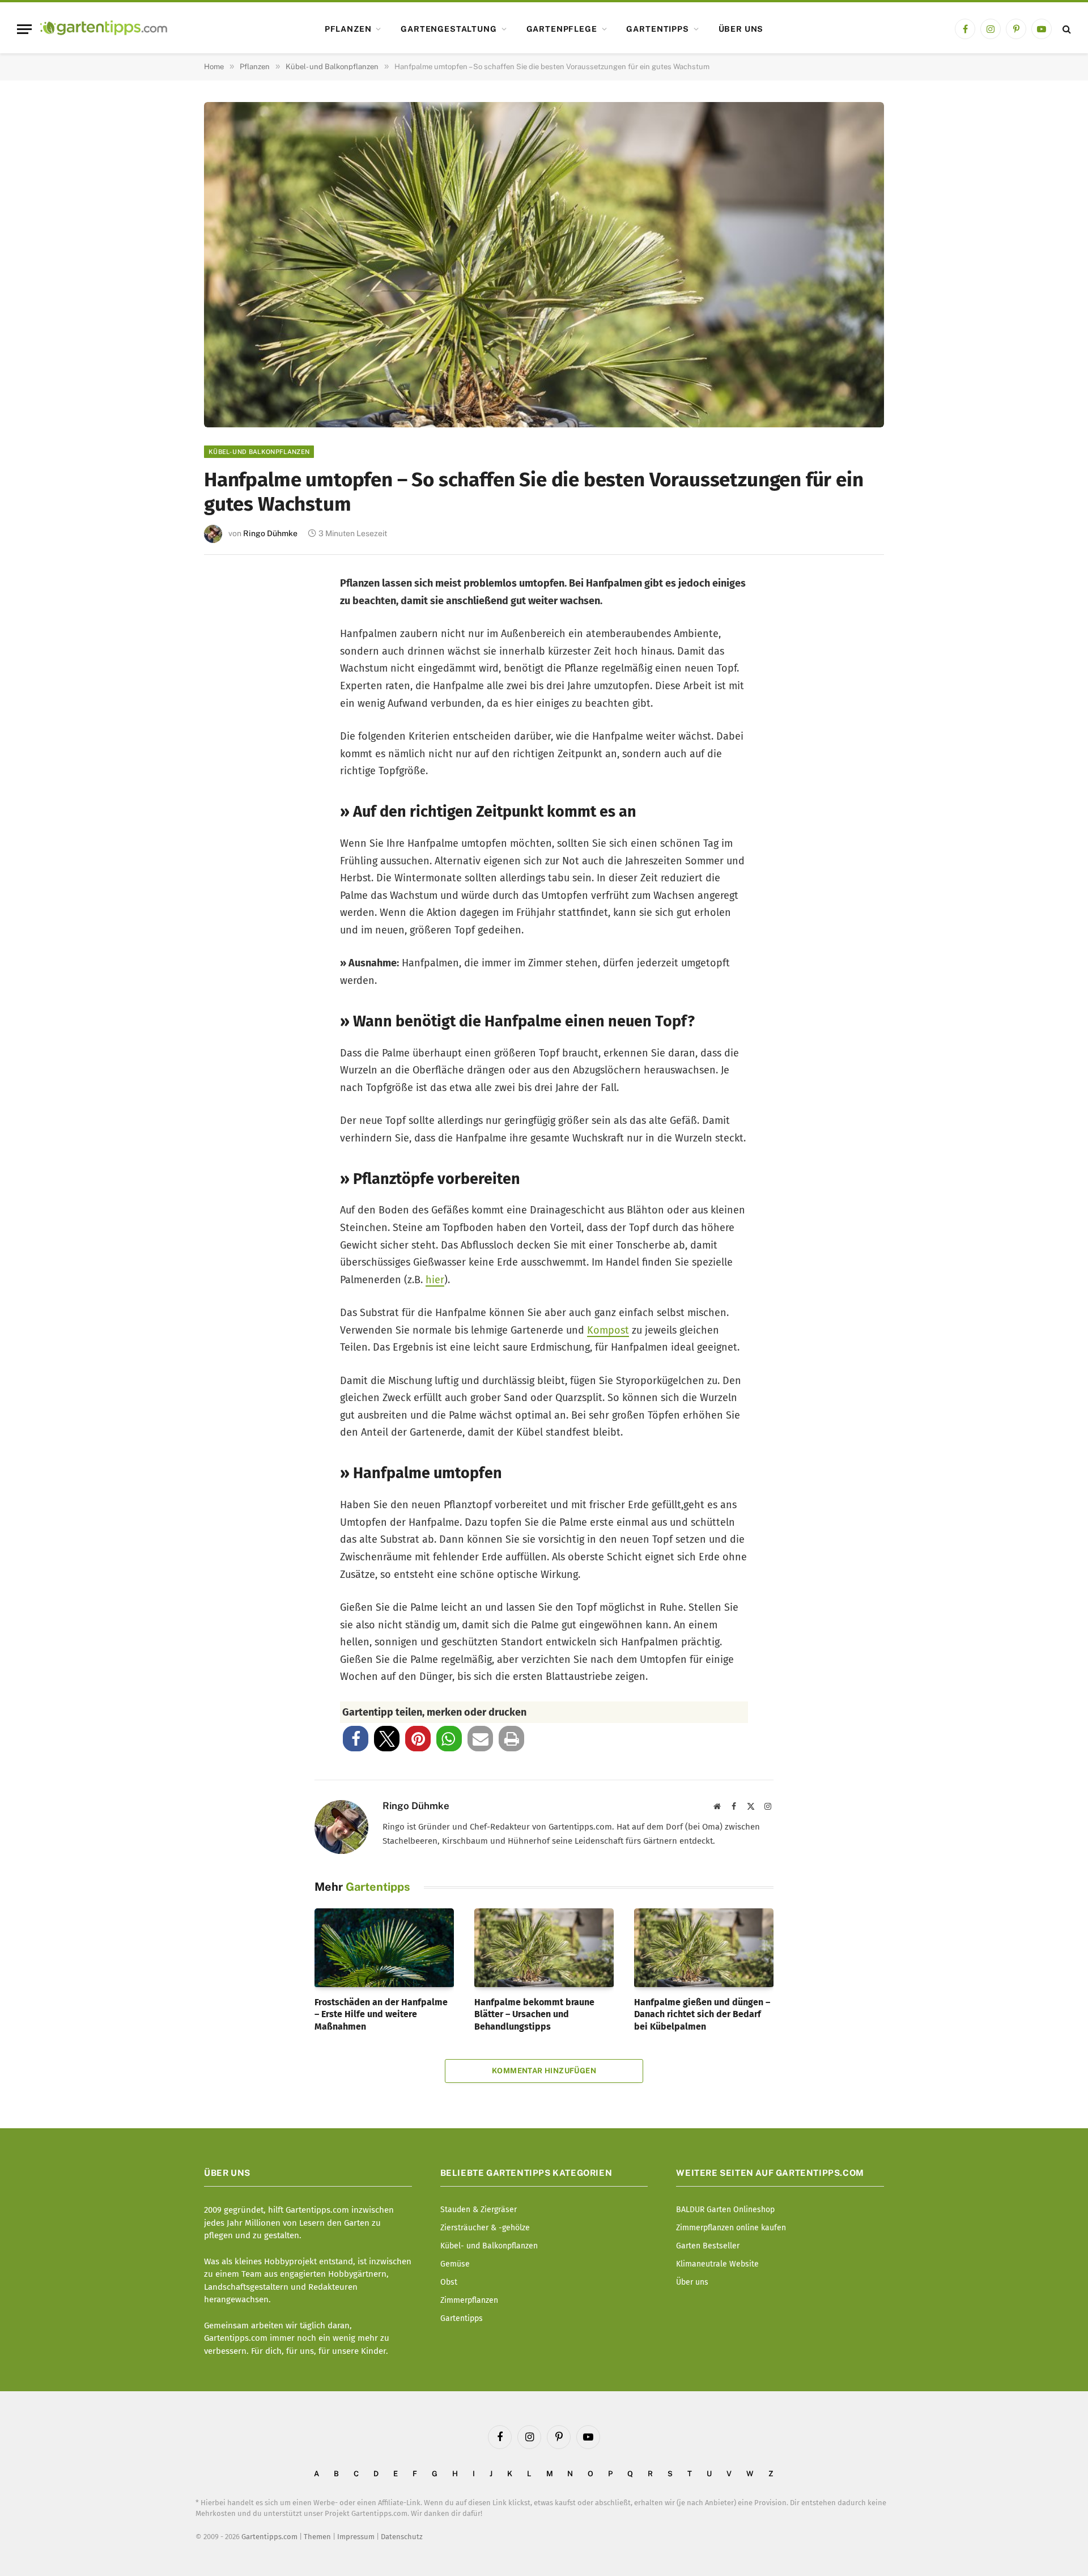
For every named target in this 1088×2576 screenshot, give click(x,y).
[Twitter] (228, 631)
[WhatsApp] (228, 780)
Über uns (741, 29)
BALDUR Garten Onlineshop (725, 2210)
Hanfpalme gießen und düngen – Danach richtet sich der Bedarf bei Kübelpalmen (702, 2015)
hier (435, 1280)
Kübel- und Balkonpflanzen (259, 452)
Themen (317, 2537)
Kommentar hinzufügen (544, 2071)
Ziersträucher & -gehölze (485, 2228)
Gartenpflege (562, 29)
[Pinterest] (228, 668)
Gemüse (455, 2264)
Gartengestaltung (449, 29)
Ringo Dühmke (270, 533)
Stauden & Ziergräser (479, 2210)
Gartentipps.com (269, 2537)
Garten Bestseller (708, 2246)
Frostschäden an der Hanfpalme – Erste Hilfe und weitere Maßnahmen (381, 2015)
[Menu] (24, 29)
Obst (449, 2282)
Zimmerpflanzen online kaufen (731, 2228)
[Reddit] (228, 743)
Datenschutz (402, 2537)
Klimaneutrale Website (717, 2264)
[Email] (228, 705)
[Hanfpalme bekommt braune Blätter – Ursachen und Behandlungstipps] (544, 1947)
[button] (356, 1739)
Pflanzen (348, 29)
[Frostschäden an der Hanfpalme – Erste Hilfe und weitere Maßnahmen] (384, 1947)
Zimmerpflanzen (469, 2300)
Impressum (356, 2537)
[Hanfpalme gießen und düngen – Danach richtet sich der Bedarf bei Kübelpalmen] (704, 1947)
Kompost (608, 1330)
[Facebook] (228, 593)
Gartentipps (657, 29)
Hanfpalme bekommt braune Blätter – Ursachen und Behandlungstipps (534, 2015)
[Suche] (1066, 29)
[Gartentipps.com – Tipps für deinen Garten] (104, 29)
